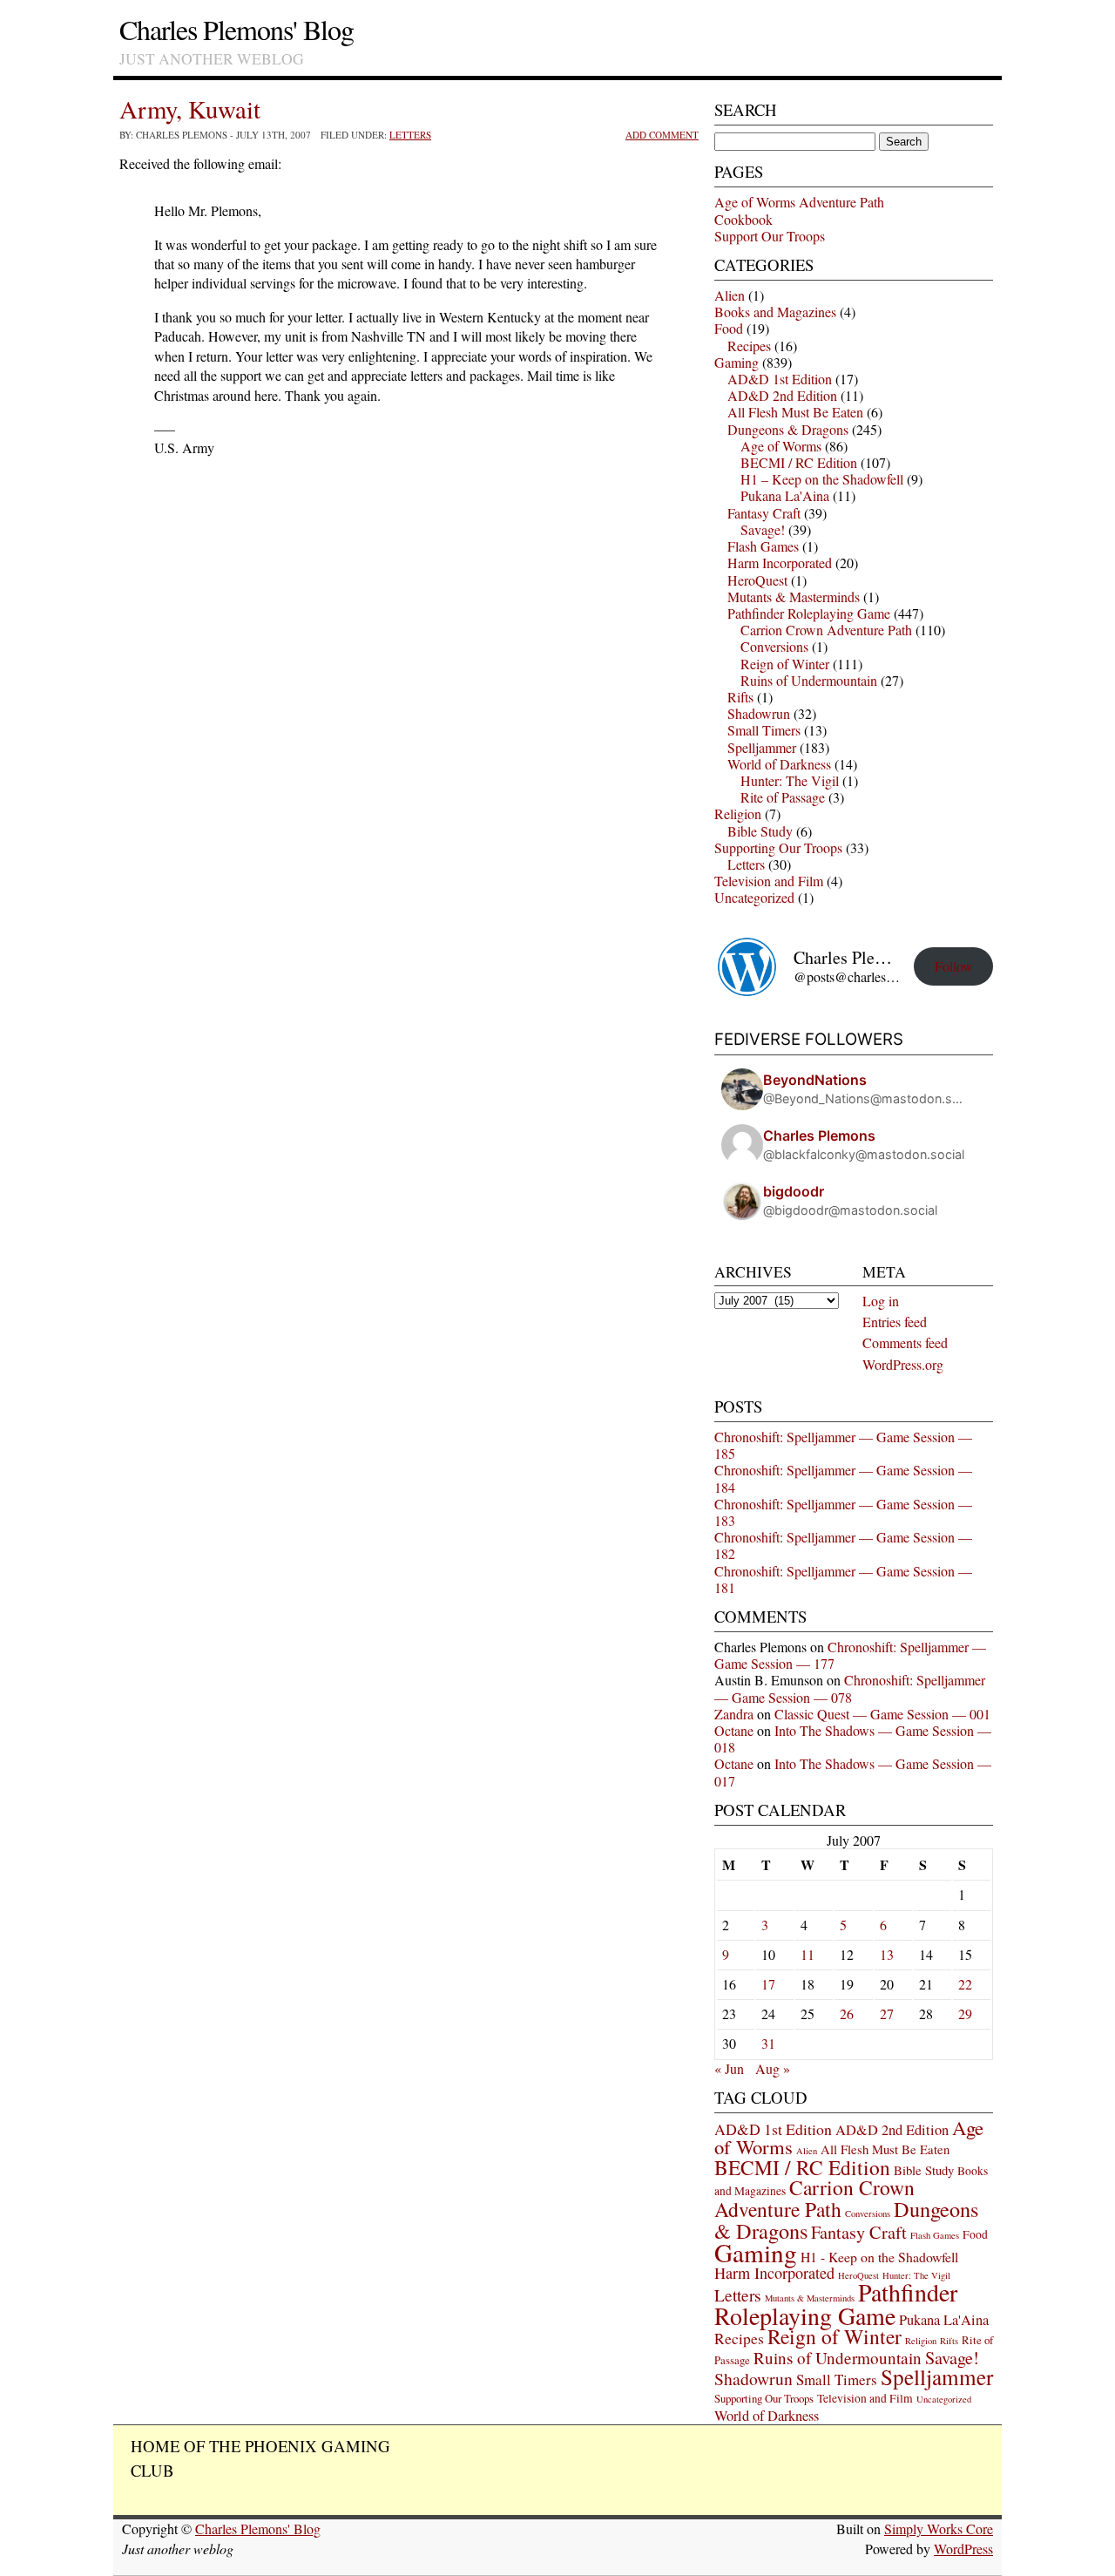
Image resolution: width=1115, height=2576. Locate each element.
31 (768, 2043)
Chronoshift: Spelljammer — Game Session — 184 (843, 1478)
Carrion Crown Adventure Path (826, 630)
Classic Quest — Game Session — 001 (882, 1714)
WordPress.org (903, 1364)
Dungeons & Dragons (788, 429)
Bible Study (760, 831)
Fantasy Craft (764, 513)
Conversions (774, 646)
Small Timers (764, 730)
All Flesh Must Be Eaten (795, 412)
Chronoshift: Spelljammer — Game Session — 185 (843, 1445)
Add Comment (662, 135)
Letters (410, 135)
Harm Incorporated (780, 563)
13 (887, 1954)
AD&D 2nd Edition (782, 395)
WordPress (963, 2549)
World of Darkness (779, 764)
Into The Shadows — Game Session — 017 (853, 1772)
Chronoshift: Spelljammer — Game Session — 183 (843, 1512)
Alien (730, 295)
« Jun (729, 2068)
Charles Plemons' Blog (237, 29)
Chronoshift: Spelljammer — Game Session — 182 (843, 1545)
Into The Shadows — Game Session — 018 (853, 1739)
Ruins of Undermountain (809, 680)
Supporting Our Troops (778, 847)
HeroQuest (757, 580)
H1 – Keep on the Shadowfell (822, 479)
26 (847, 2013)
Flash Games (763, 546)
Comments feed (905, 1342)
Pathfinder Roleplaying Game (809, 613)
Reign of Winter (785, 664)
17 (768, 1984)
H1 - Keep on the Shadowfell (879, 2257)
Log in (881, 1301)
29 (965, 2013)
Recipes (749, 346)
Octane (734, 1730)
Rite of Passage (783, 797)
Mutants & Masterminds (794, 597)
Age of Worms (781, 446)
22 (965, 1984)
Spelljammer (762, 747)
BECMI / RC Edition (799, 462)
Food (729, 328)
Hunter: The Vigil (790, 780)
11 (808, 1954)
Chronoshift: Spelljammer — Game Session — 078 (850, 1688)
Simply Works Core (939, 2529)
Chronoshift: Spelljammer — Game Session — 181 (843, 1579)
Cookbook (743, 219)
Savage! (763, 529)
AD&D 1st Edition (780, 379)
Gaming (737, 362)
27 (887, 2013)
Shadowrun (759, 713)
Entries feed (895, 1322)
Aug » (773, 2068)
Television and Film (769, 881)
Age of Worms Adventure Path (799, 202)
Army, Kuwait (190, 109)
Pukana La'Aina (785, 495)
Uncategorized (754, 897)
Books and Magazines (775, 312)
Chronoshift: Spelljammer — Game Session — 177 (850, 1655)
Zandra (734, 1714)
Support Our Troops (770, 236)
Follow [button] (954, 966)
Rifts (740, 697)
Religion (738, 813)
